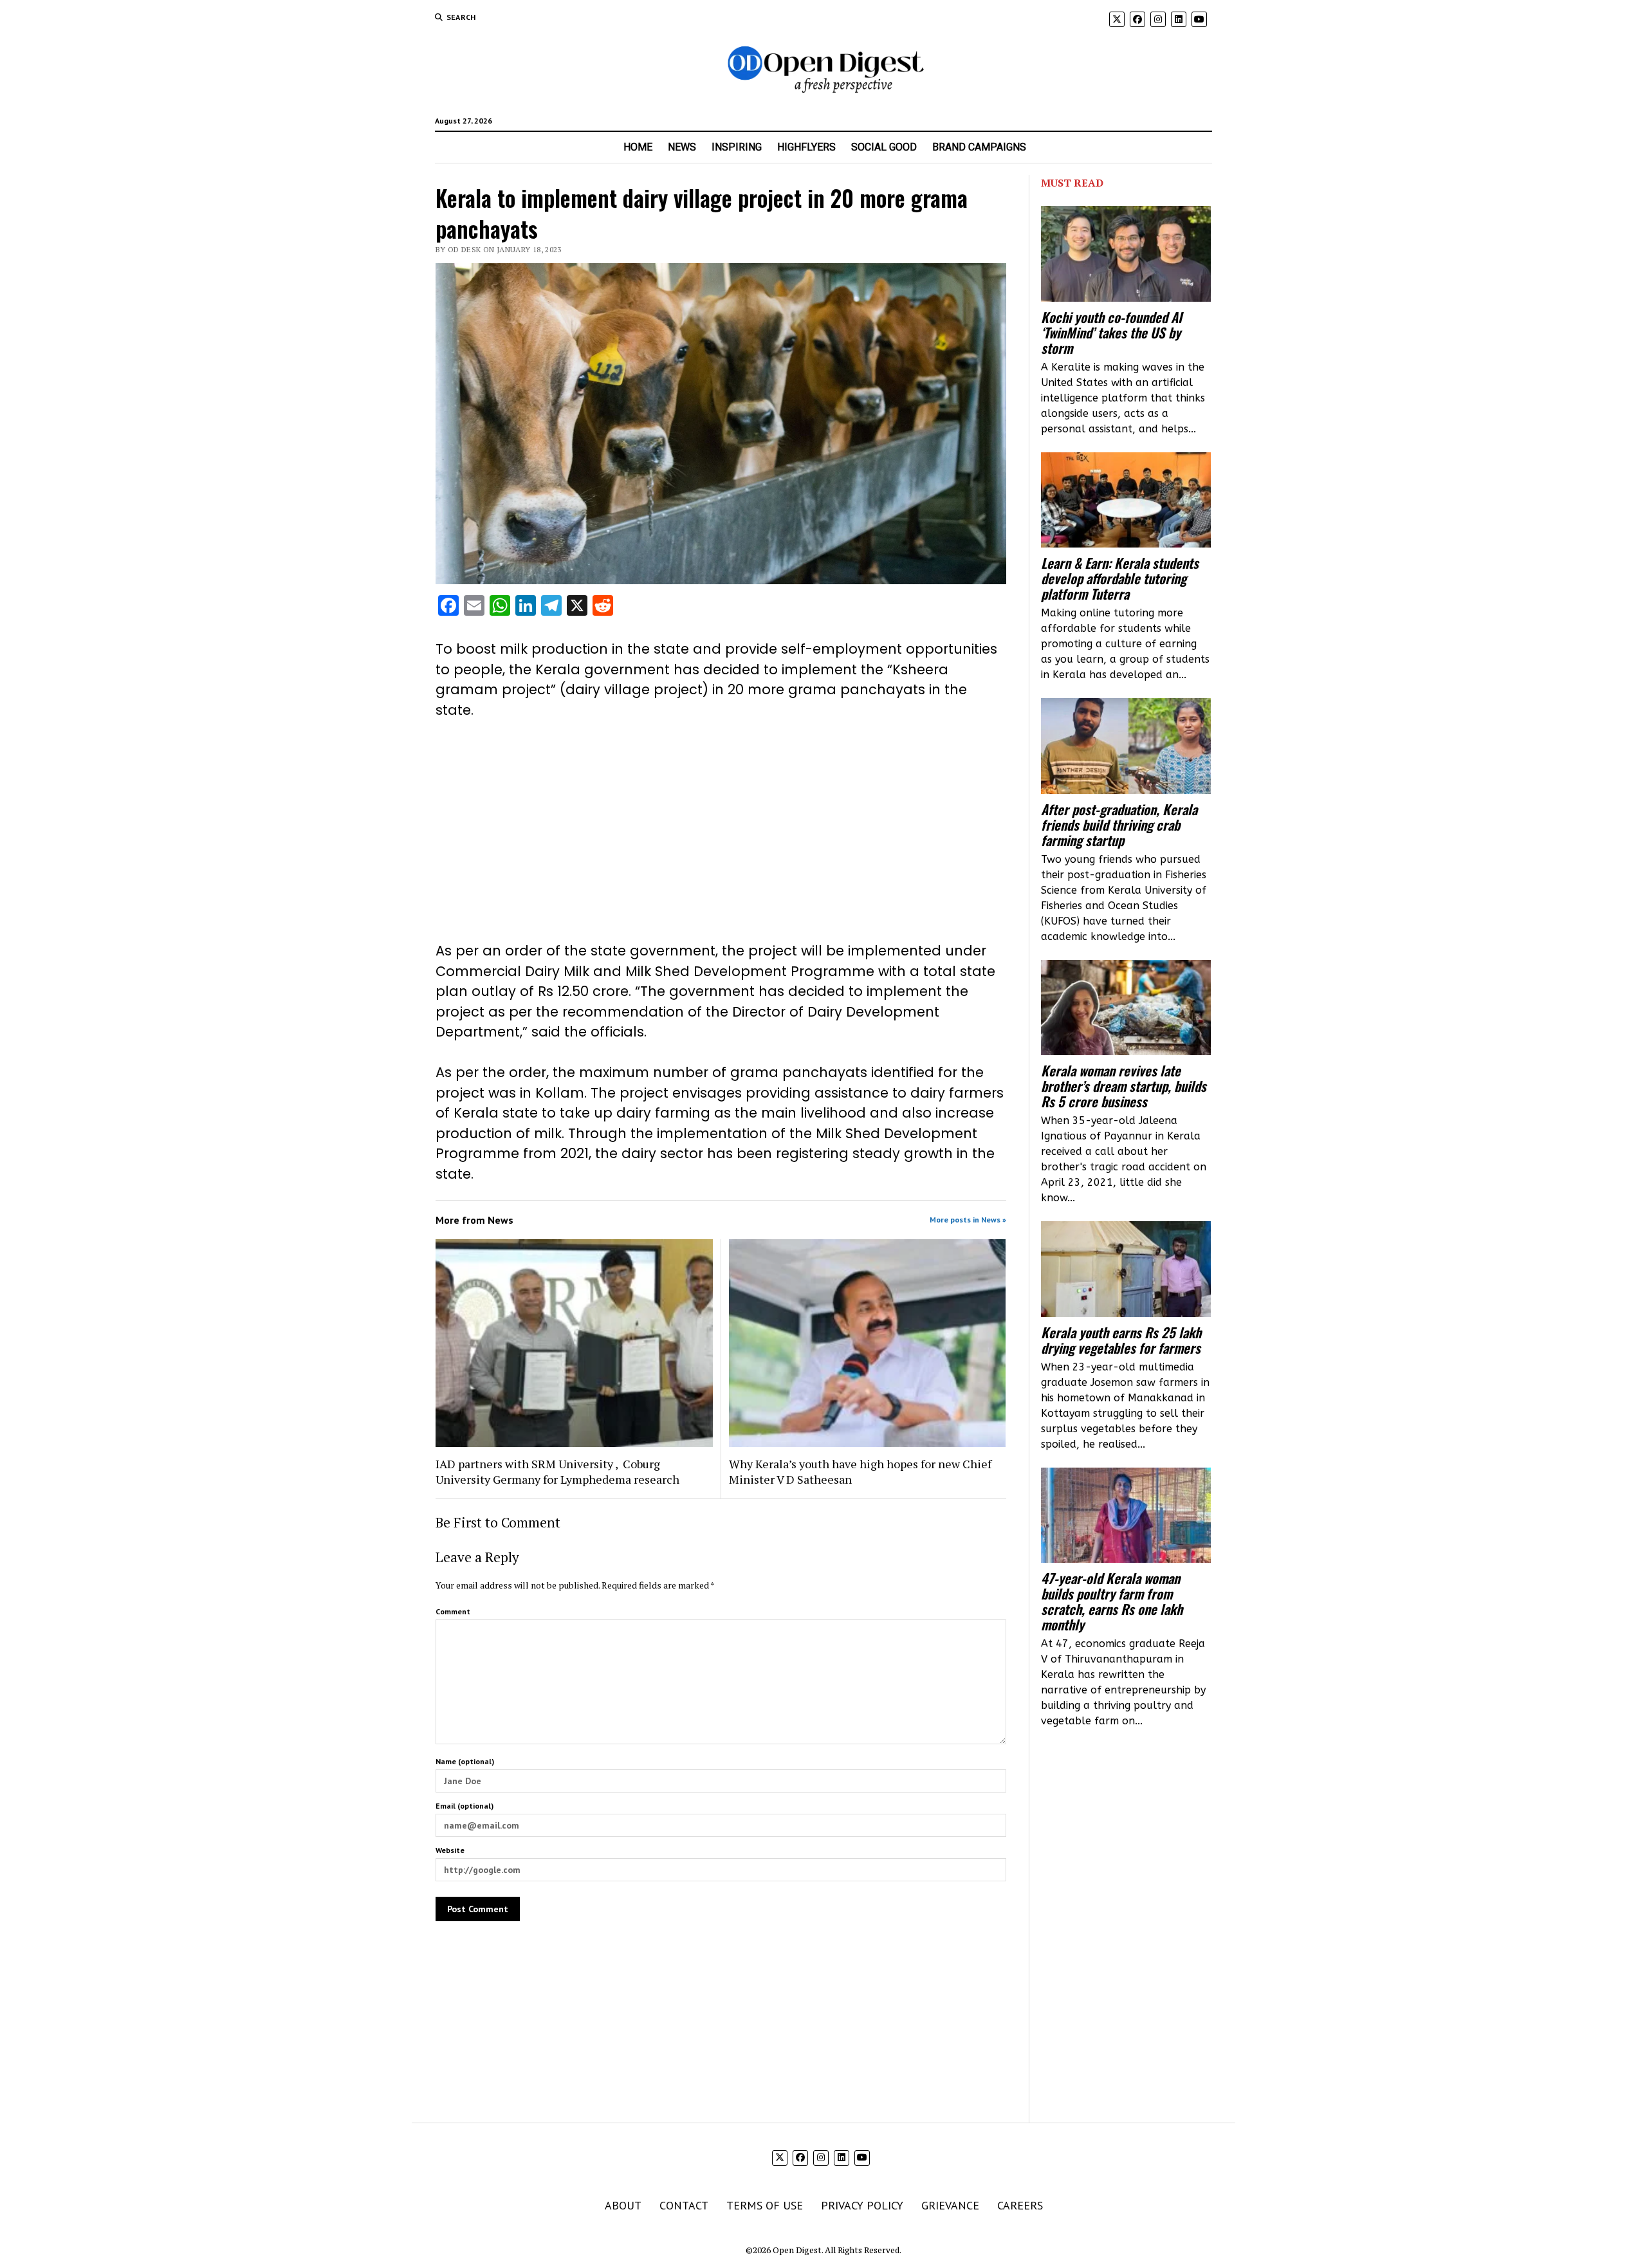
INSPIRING (737, 147)
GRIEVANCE (950, 2205)
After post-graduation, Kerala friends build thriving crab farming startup (1119, 825)
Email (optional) (465, 1806)
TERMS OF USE (765, 2205)
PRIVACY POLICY (862, 2205)
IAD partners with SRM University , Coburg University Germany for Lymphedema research (557, 1471)
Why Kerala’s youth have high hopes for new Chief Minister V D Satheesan (860, 1471)
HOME (638, 147)
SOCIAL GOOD (884, 147)
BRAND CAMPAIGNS (979, 147)
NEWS (682, 147)
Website (450, 1850)
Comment (453, 1611)
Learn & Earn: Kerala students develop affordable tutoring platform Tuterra (1120, 578)
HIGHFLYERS (806, 147)
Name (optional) (465, 1761)
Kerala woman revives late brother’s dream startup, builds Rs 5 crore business (1124, 1086)
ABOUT (623, 2205)
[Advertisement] (721, 831)
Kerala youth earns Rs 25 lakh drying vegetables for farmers (1121, 1340)
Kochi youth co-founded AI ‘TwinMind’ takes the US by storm (1111, 333)
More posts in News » (968, 1220)
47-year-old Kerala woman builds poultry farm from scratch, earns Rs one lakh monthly (1112, 1601)
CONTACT (684, 2205)
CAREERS (1020, 2205)
